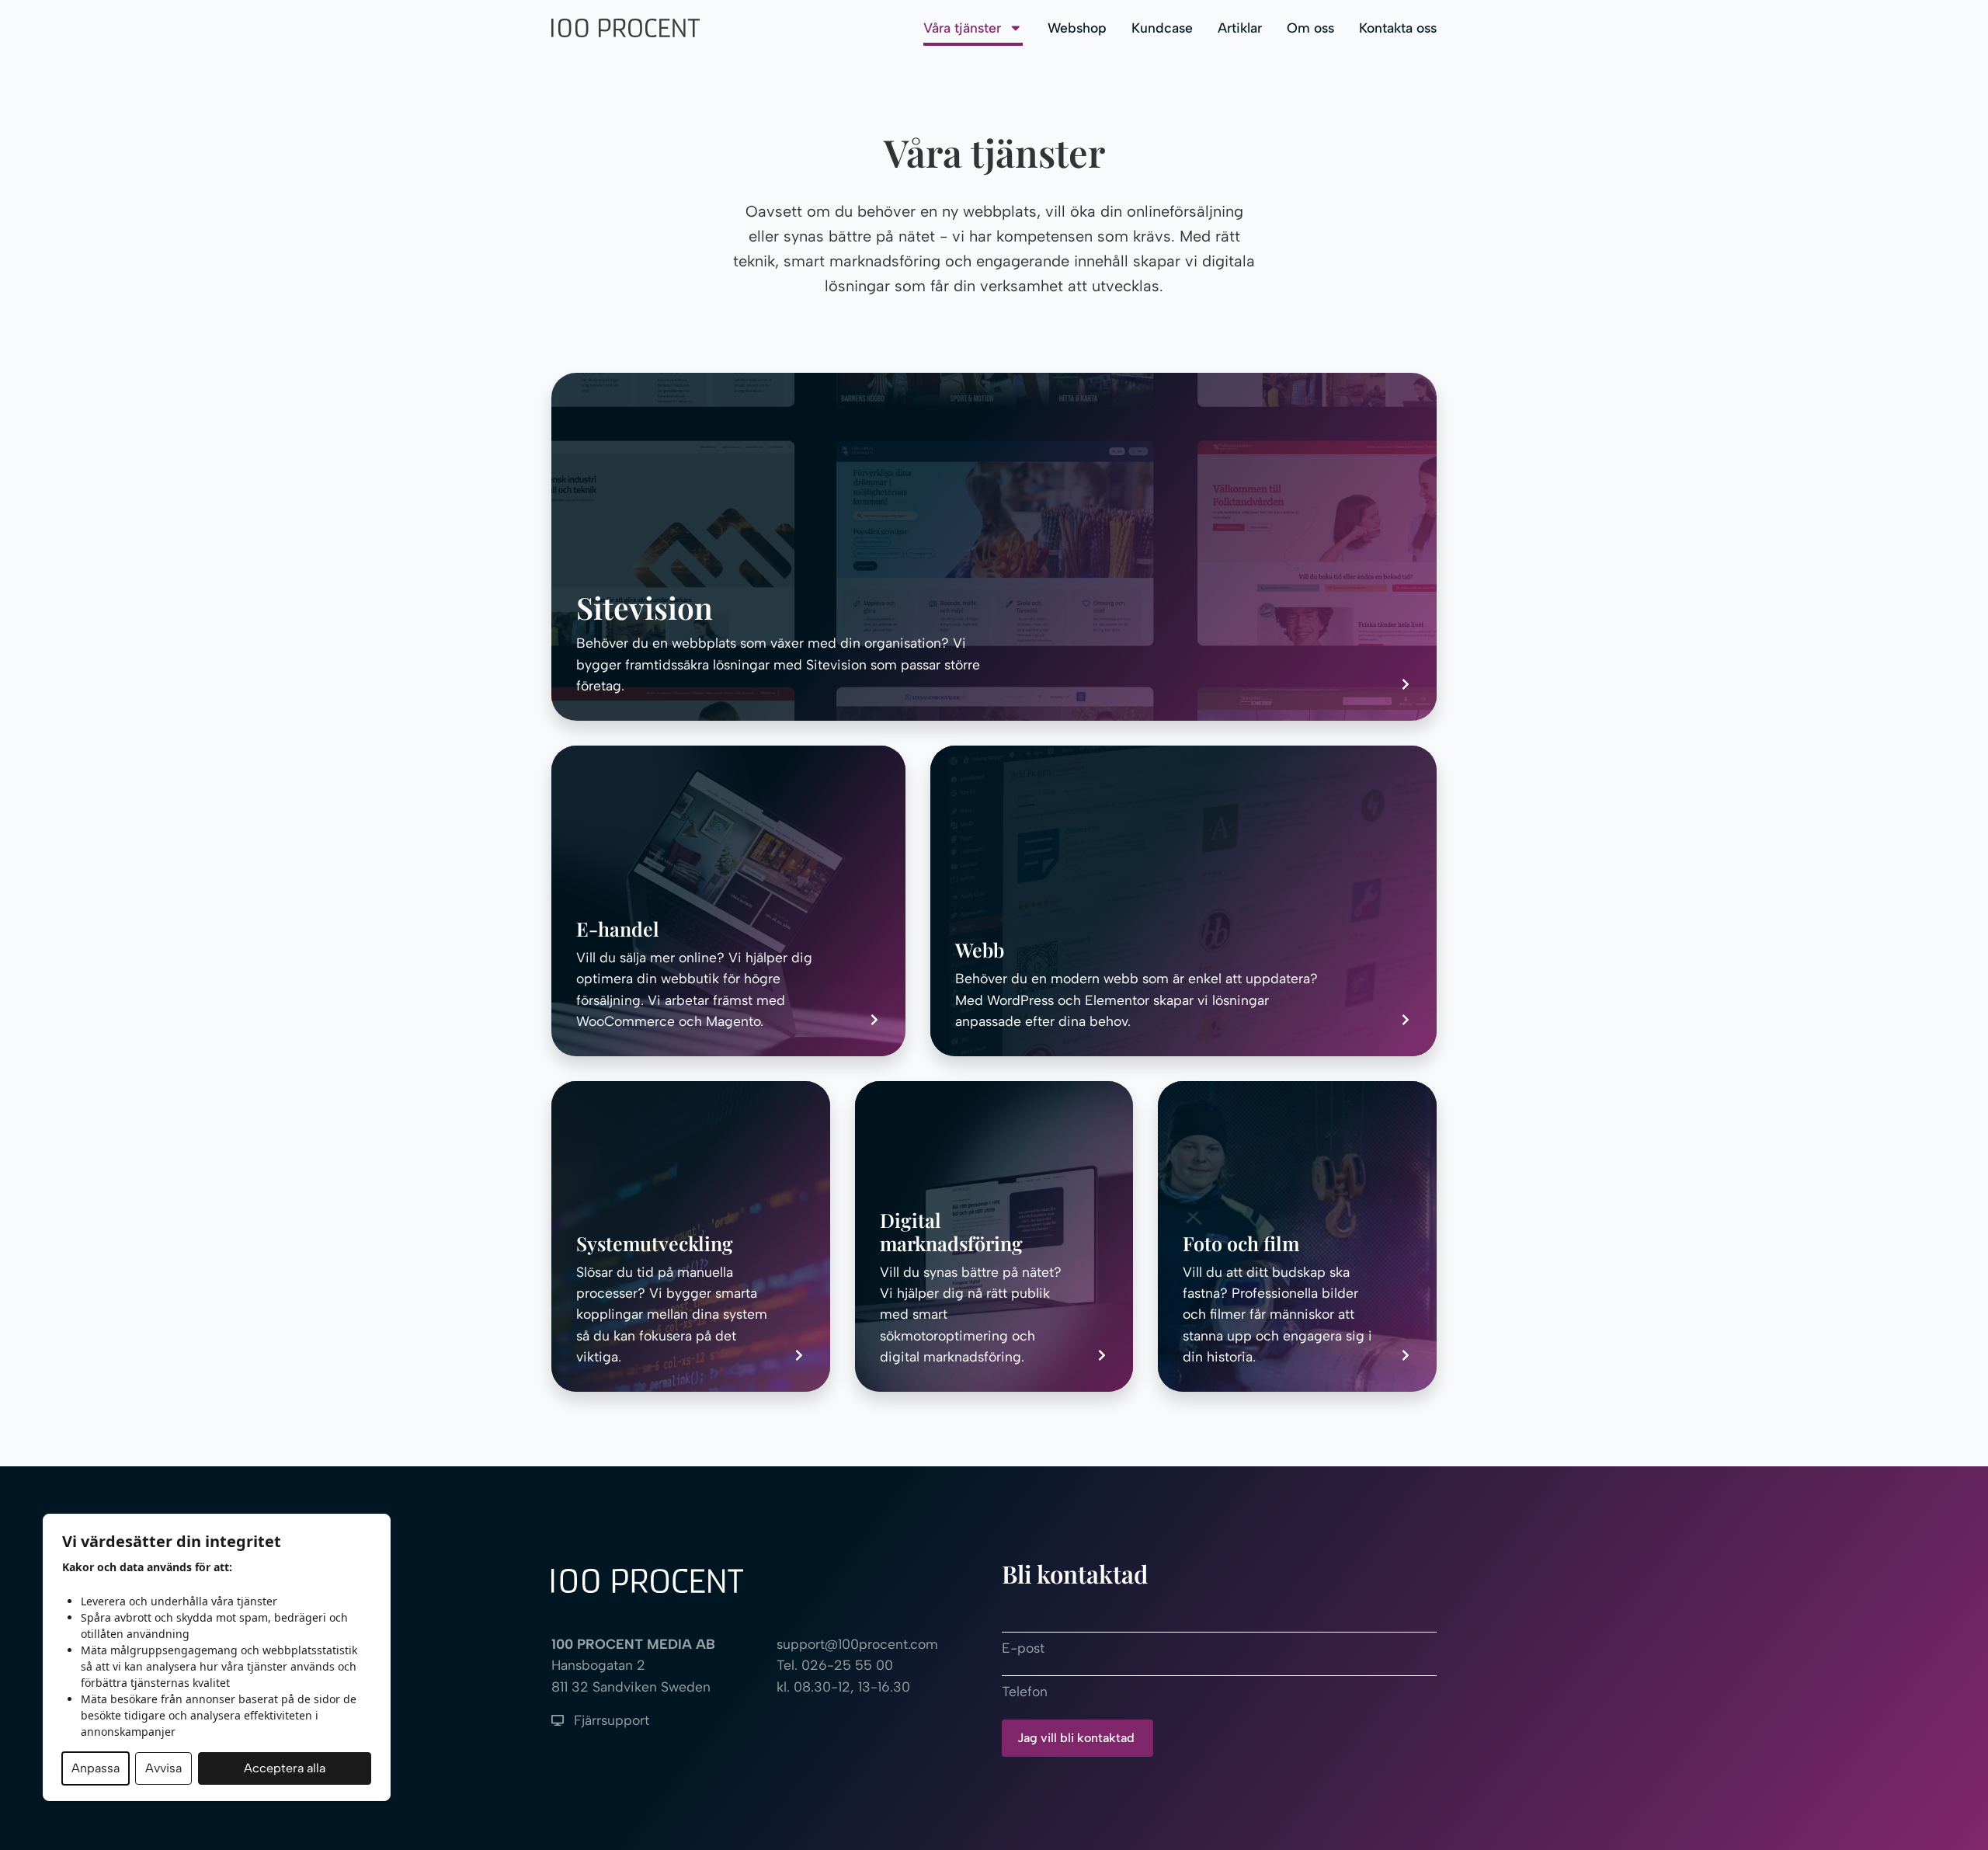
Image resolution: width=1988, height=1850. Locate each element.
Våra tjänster (962, 28)
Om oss (1310, 28)
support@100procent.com (857, 1644)
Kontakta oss (1398, 28)
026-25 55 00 (847, 1665)
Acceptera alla (285, 1768)
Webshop (1077, 28)
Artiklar (1240, 28)
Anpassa (96, 1768)
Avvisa (163, 1768)
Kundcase (1162, 28)
